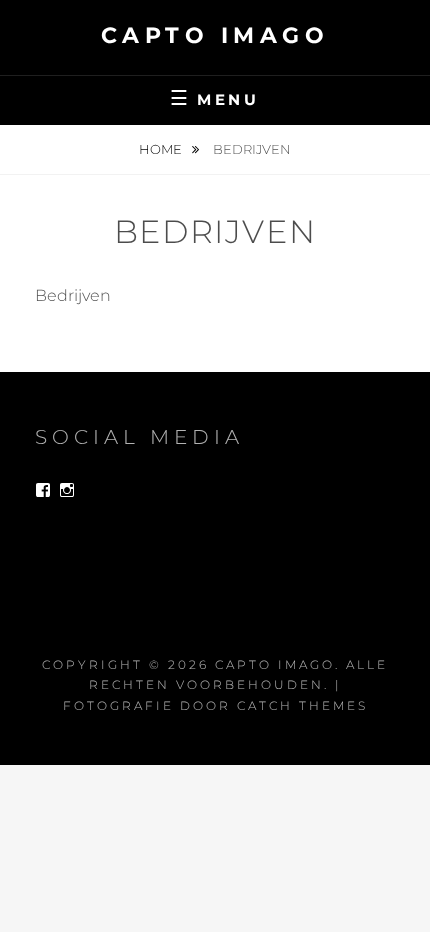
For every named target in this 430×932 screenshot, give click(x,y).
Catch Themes (302, 705)
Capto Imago (215, 35)
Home (162, 149)
